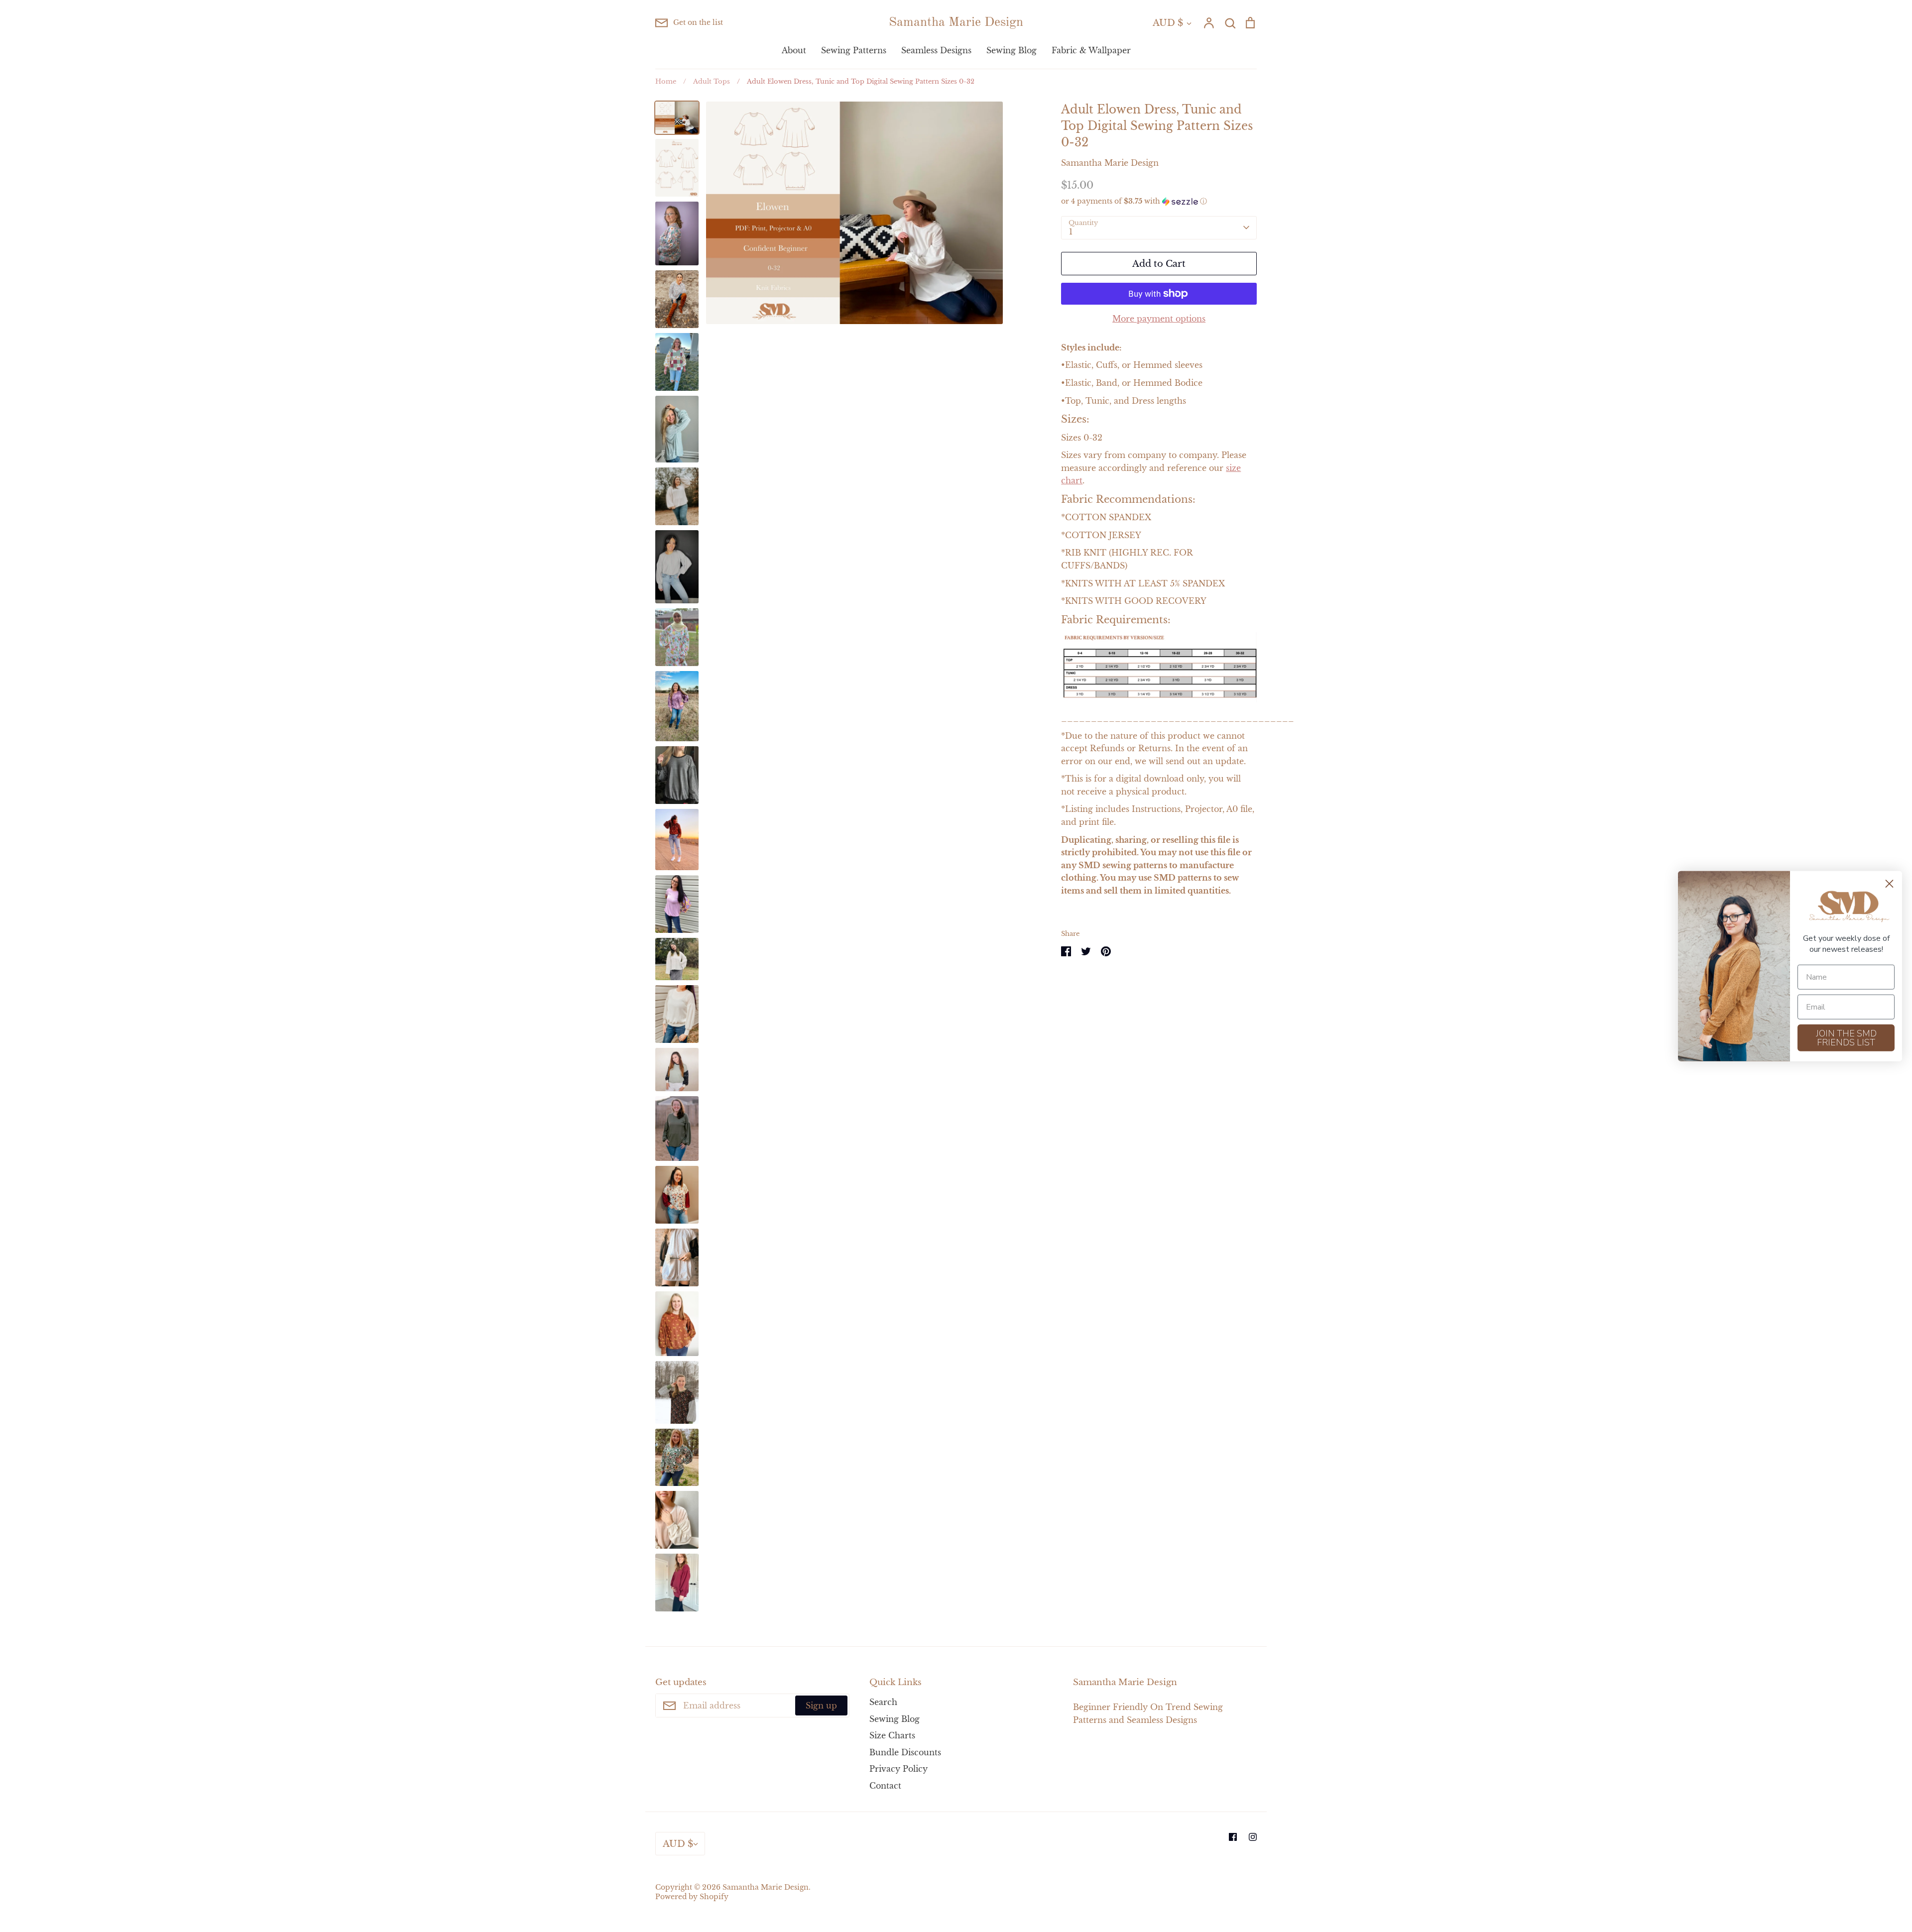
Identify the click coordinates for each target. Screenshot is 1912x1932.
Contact (885, 1786)
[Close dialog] (1889, 883)
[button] (1159, 201)
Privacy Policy (898, 1769)
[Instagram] (1253, 1837)
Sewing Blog (1012, 50)
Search (883, 1702)
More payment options (1159, 319)
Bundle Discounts (905, 1752)
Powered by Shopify (692, 1897)
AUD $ (1168, 23)
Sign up (821, 1705)
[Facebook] (1233, 1837)
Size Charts (892, 1735)
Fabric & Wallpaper (1091, 50)
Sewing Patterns (854, 50)
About (794, 50)
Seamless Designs (936, 50)
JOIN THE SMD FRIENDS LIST (1846, 1038)
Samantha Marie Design (956, 22)
